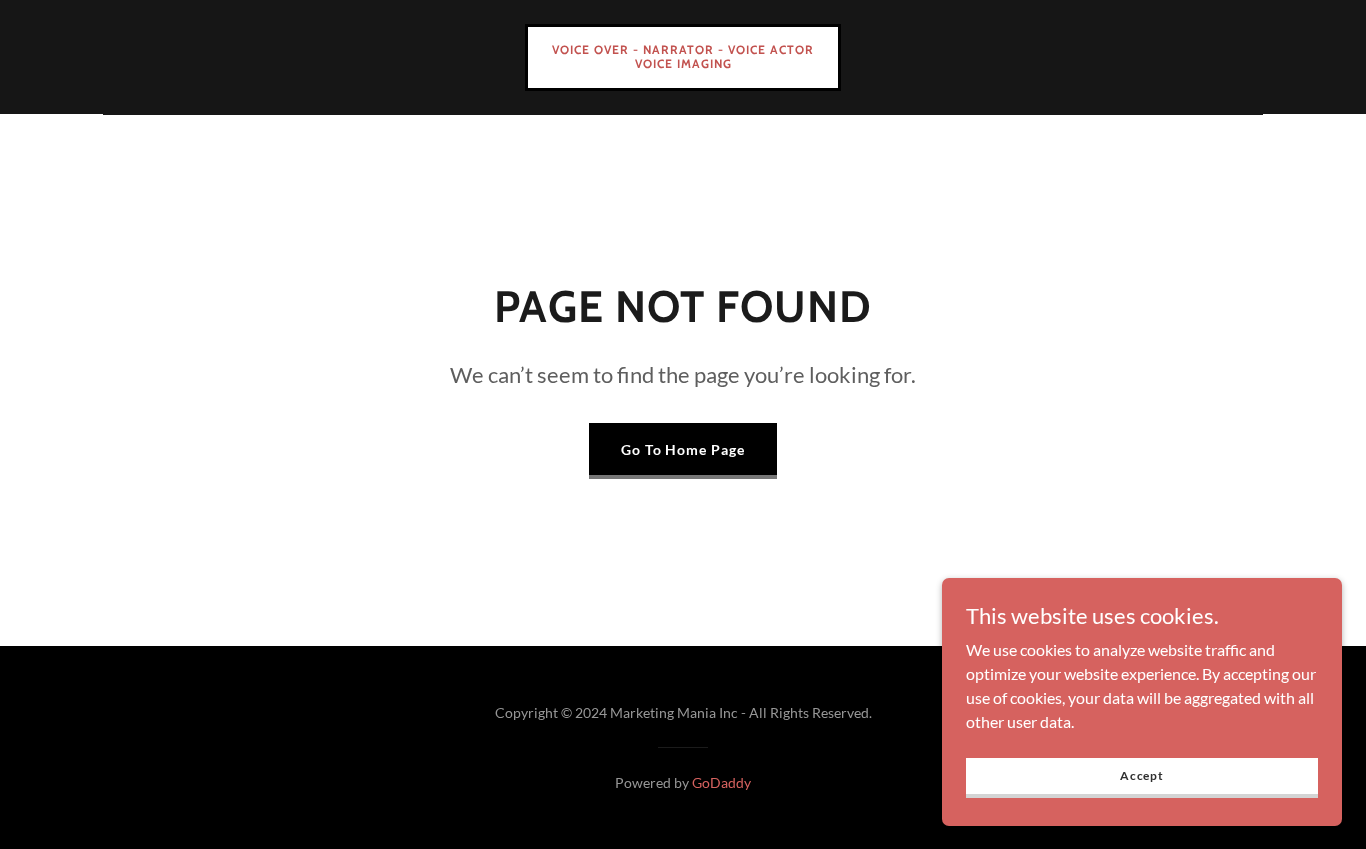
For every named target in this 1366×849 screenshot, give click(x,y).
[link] (683, 61)
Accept (1142, 775)
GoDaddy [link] (721, 782)
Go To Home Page (683, 449)
